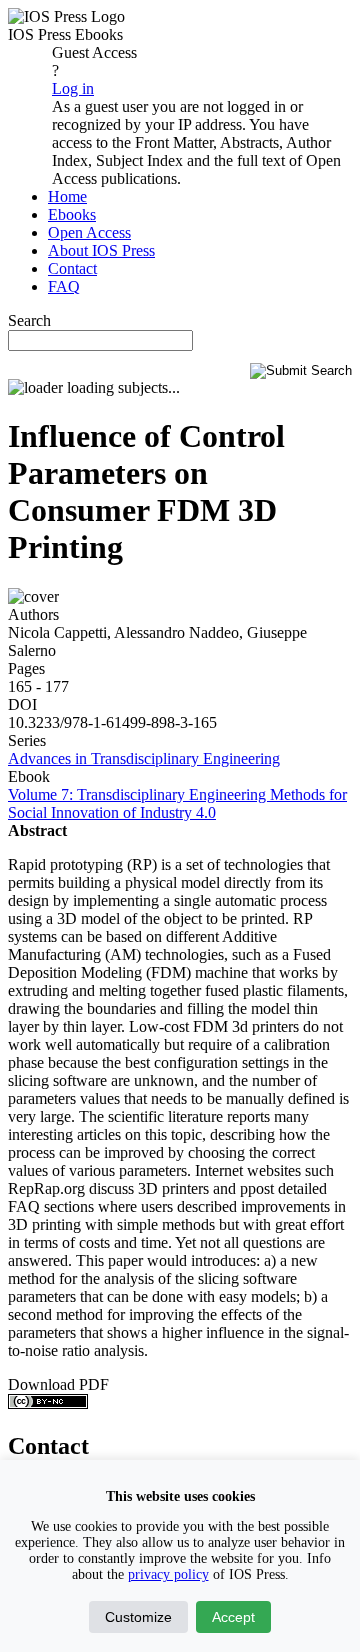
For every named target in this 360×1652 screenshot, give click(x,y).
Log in (73, 88)
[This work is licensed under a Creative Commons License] (48, 1403)
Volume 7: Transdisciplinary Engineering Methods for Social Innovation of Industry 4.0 (177, 803)
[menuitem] (67, 196)
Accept (233, 1617)
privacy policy (168, 1574)
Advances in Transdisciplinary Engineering (144, 758)
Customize (138, 1617)
